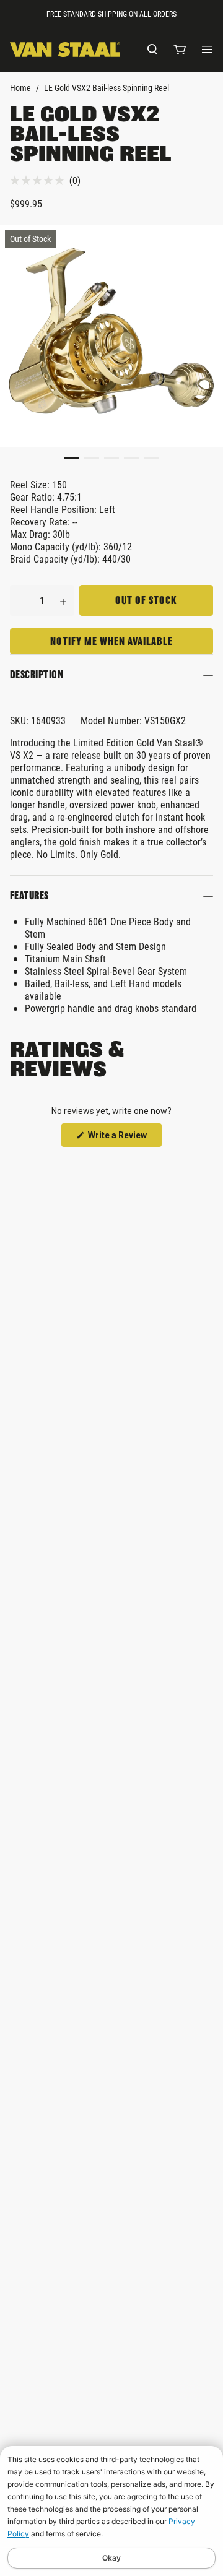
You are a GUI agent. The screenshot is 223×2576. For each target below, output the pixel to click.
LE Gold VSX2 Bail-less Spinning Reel (107, 88)
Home (20, 88)
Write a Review (124, 1138)
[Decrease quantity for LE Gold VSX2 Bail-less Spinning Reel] (21, 600)
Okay (111, 2558)
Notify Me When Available (111, 641)
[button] (45, 180)
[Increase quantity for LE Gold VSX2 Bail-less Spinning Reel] (63, 600)
